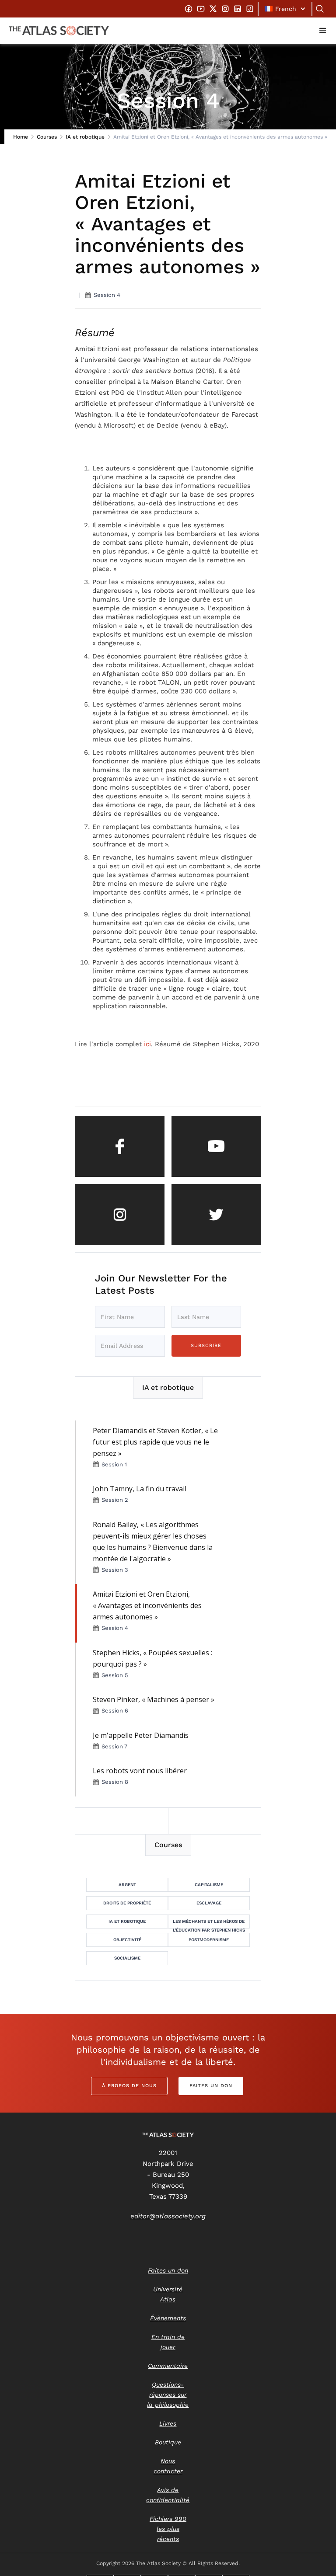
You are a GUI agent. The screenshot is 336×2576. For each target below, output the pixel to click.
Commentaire (168, 2366)
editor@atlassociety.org (168, 2216)
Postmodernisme (209, 1940)
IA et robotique (85, 137)
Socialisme (127, 1958)
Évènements (168, 2318)
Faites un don (211, 2086)
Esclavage (209, 1903)
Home (21, 137)
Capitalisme (209, 1885)
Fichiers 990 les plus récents (168, 2529)
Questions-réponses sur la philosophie (168, 2395)
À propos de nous (129, 2086)
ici (147, 1044)
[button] (285, 9)
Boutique (168, 2442)
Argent (127, 1885)
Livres (168, 2423)
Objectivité (127, 1940)
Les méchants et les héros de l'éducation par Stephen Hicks (209, 1924)
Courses (47, 137)
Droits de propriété (127, 1903)
